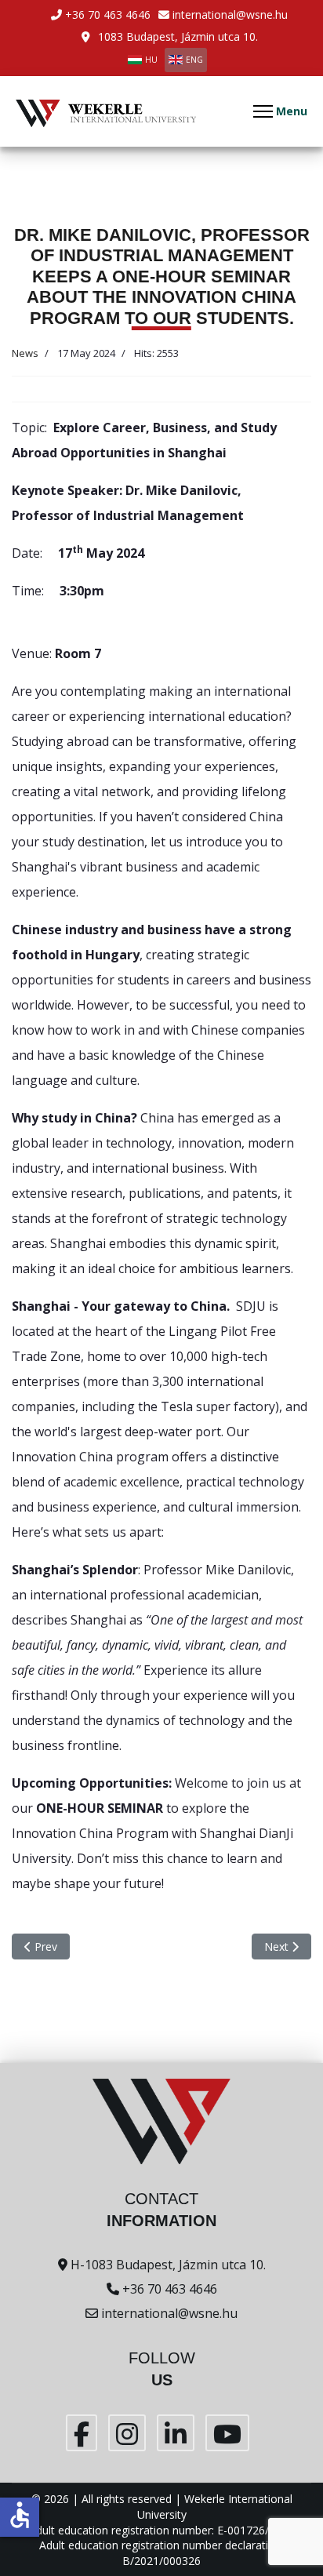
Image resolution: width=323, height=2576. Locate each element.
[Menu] (280, 111)
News (25, 353)
